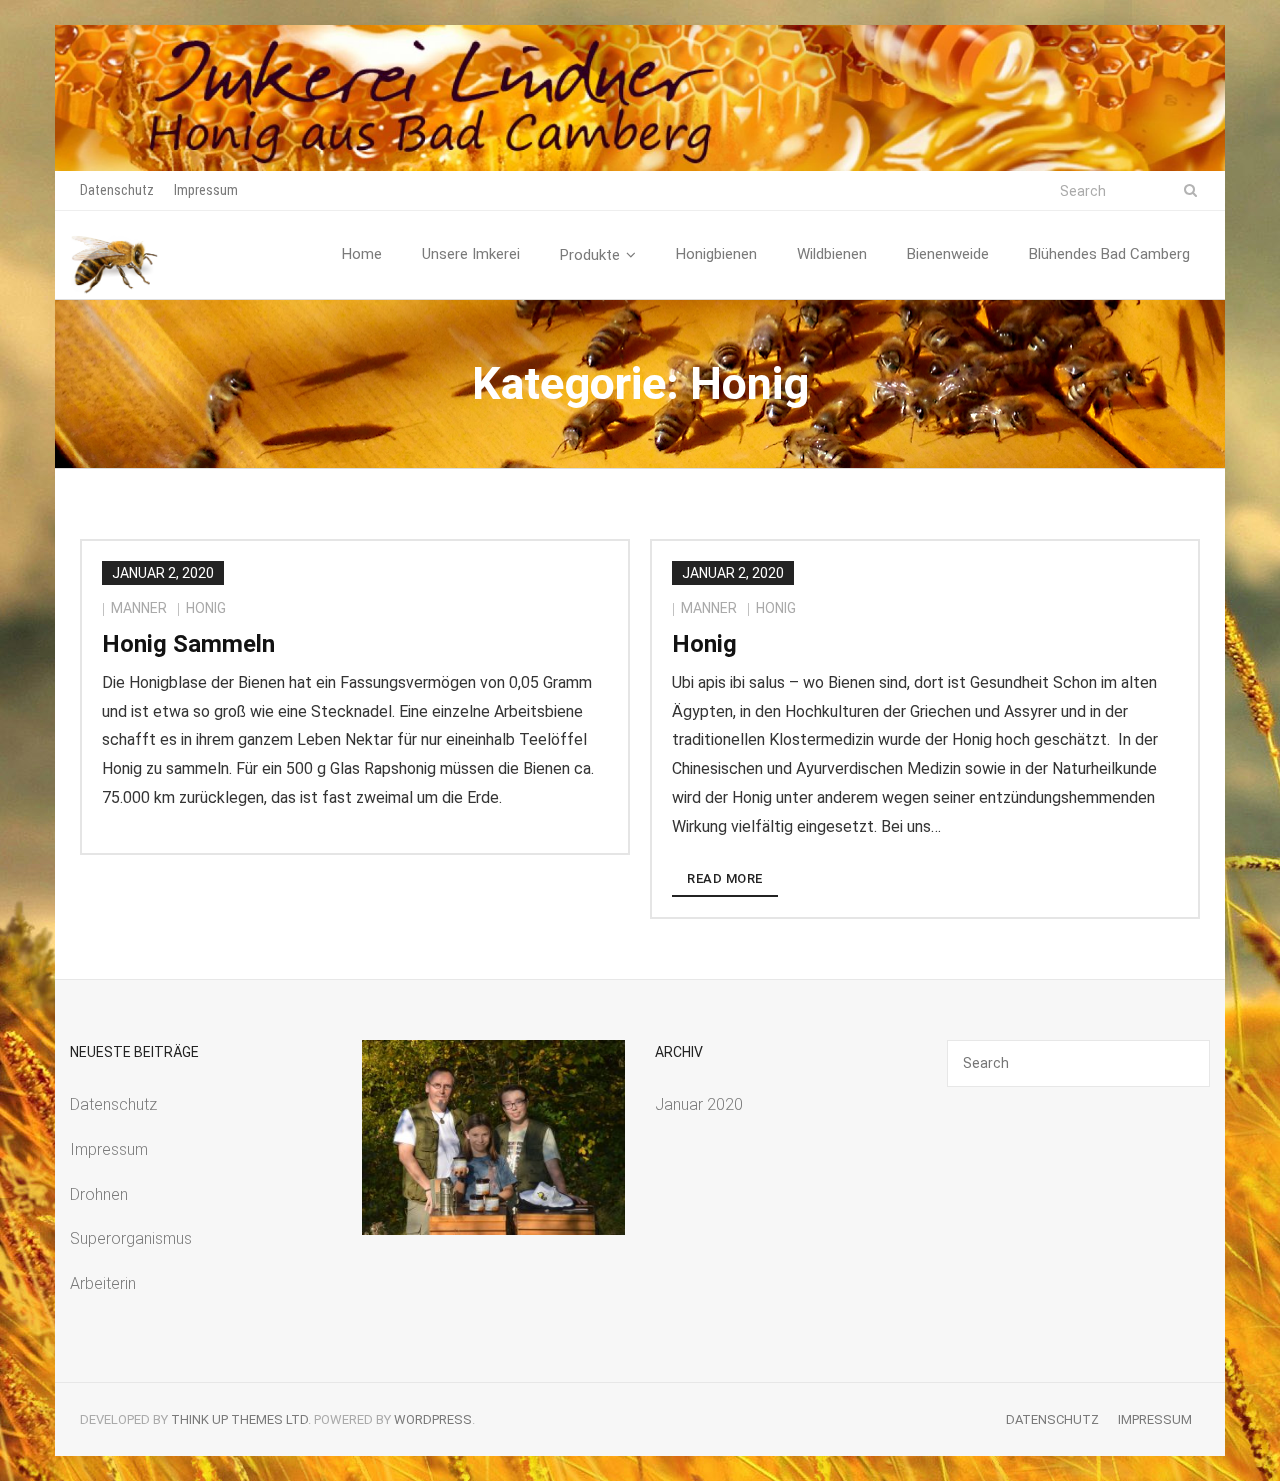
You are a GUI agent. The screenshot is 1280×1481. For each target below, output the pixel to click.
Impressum (206, 190)
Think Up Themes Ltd (239, 1419)
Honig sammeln (188, 644)
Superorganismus (131, 1238)
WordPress (433, 1419)
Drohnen (99, 1194)
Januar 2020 (699, 1104)
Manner (139, 608)
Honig (206, 608)
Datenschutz (117, 190)
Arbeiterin (103, 1283)
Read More (725, 878)
